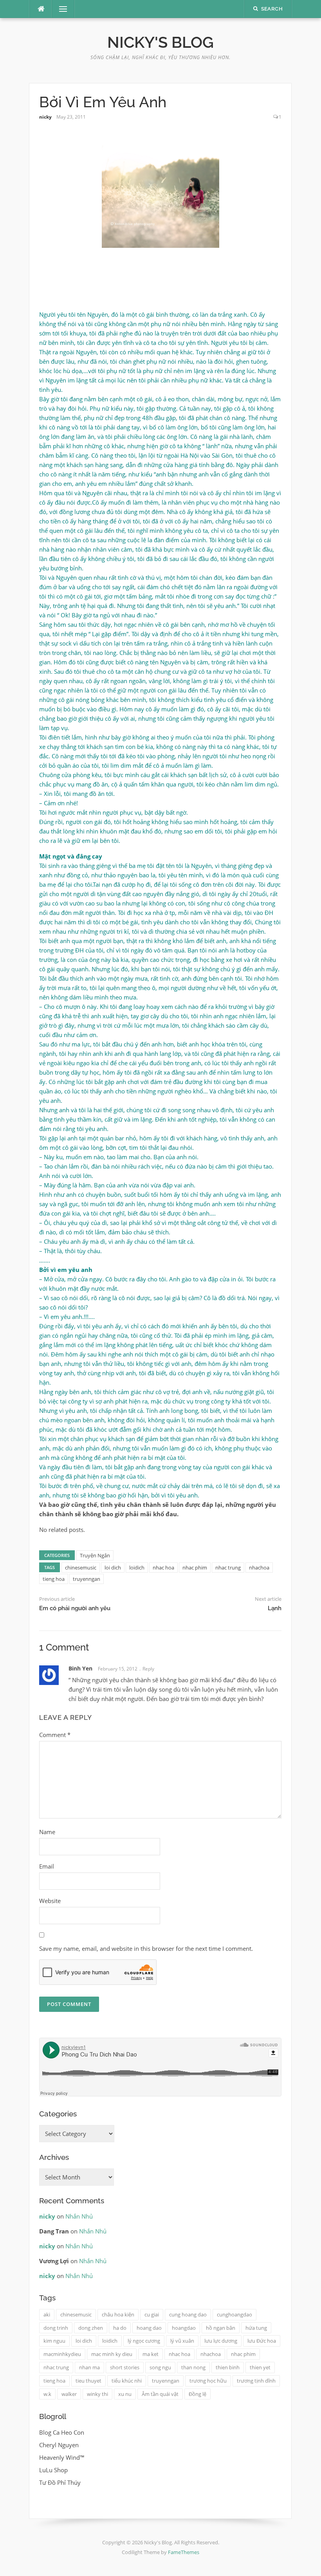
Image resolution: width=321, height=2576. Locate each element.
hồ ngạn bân (221, 2328)
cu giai (152, 2314)
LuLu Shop (53, 2470)
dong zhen (91, 2328)
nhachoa (259, 1568)
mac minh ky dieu (112, 2354)
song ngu (160, 2367)
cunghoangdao (234, 2314)
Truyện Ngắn (95, 1555)
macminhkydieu (62, 2354)
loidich (137, 1568)
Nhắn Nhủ (79, 2216)
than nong (193, 2367)
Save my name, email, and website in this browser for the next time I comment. (146, 1948)
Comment (55, 1735)
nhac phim (195, 1568)
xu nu (125, 2394)
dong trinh (56, 2328)
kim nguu (54, 2341)
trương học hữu (208, 2381)
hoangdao (184, 2328)
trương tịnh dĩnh (256, 2381)
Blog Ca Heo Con (62, 2432)
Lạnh (275, 1608)
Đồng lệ (197, 2394)
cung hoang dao (188, 2314)
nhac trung (228, 1568)
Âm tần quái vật (160, 2394)
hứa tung (256, 2328)
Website (50, 1901)
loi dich (113, 1568)
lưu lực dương (221, 2341)
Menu (60, 9)
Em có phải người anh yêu (75, 1608)
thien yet (260, 2367)
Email (47, 1866)
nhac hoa (163, 1568)
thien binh (228, 2367)
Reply (148, 1669)
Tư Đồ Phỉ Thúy (60, 2482)
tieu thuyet (88, 2381)
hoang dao (149, 2328)
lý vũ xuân (182, 2341)
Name (47, 1832)
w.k (47, 2394)
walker (69, 2394)
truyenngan (87, 1579)
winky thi (97, 2394)
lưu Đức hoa (262, 2341)
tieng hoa (54, 1579)
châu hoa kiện (118, 2314)
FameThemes (184, 2552)
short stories (125, 2367)
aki (47, 2314)
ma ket (151, 2354)
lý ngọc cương (144, 2341)
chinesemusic (81, 1568)
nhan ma (89, 2367)
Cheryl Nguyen (59, 2445)
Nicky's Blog (160, 42)
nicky (45, 117)
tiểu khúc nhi (127, 2381)
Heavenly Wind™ (62, 2457)
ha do (120, 2328)
